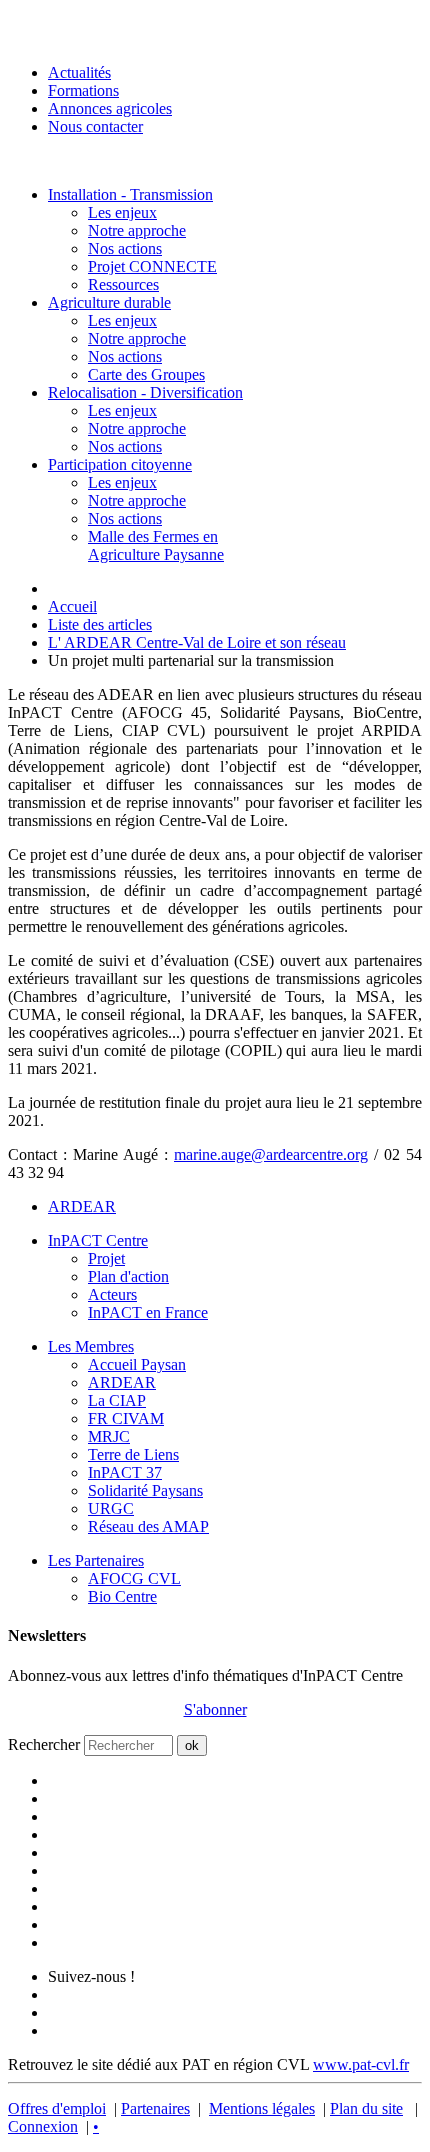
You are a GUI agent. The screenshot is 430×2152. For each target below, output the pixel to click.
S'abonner (215, 1709)
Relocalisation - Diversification (145, 392)
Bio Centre (122, 1596)
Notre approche (137, 230)
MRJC (109, 1436)
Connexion (43, 2126)
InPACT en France (148, 1312)
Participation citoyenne (120, 464)
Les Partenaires (96, 1560)
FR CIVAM (126, 1418)
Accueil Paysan (137, 1364)
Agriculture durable (109, 302)
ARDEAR (82, 1206)
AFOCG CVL (134, 1578)
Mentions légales (262, 2108)
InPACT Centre (98, 1240)
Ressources (123, 284)
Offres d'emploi (57, 2108)
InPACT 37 (125, 1472)
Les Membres (91, 1346)
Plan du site (366, 2108)
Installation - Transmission (130, 194)
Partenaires (155, 2108)
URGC (111, 1508)
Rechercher (44, 1744)
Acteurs (112, 1294)
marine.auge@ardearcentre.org (271, 1154)
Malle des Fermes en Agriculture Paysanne (156, 545)
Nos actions (125, 248)
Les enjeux (122, 212)
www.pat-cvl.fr (361, 2064)
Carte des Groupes (146, 374)
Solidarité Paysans (145, 1490)
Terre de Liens (133, 1454)
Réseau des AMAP (148, 1526)
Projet (106, 1258)
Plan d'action (128, 1276)
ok (192, 1745)
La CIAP (117, 1400)
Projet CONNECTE (152, 266)
